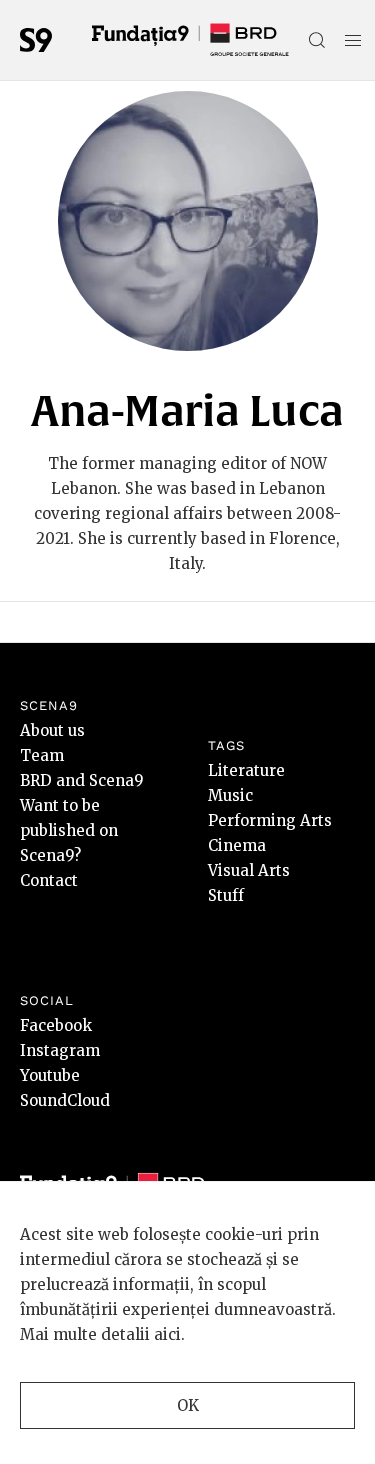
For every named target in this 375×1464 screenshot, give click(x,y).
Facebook (56, 1025)
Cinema (237, 845)
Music (230, 795)
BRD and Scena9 (82, 780)
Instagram (60, 1050)
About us (52, 730)
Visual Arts (249, 870)
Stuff (226, 895)
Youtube (50, 1075)
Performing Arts (270, 820)
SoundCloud (65, 1100)
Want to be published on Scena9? (69, 830)
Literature (246, 770)
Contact (49, 880)
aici (167, 1334)
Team (42, 755)
